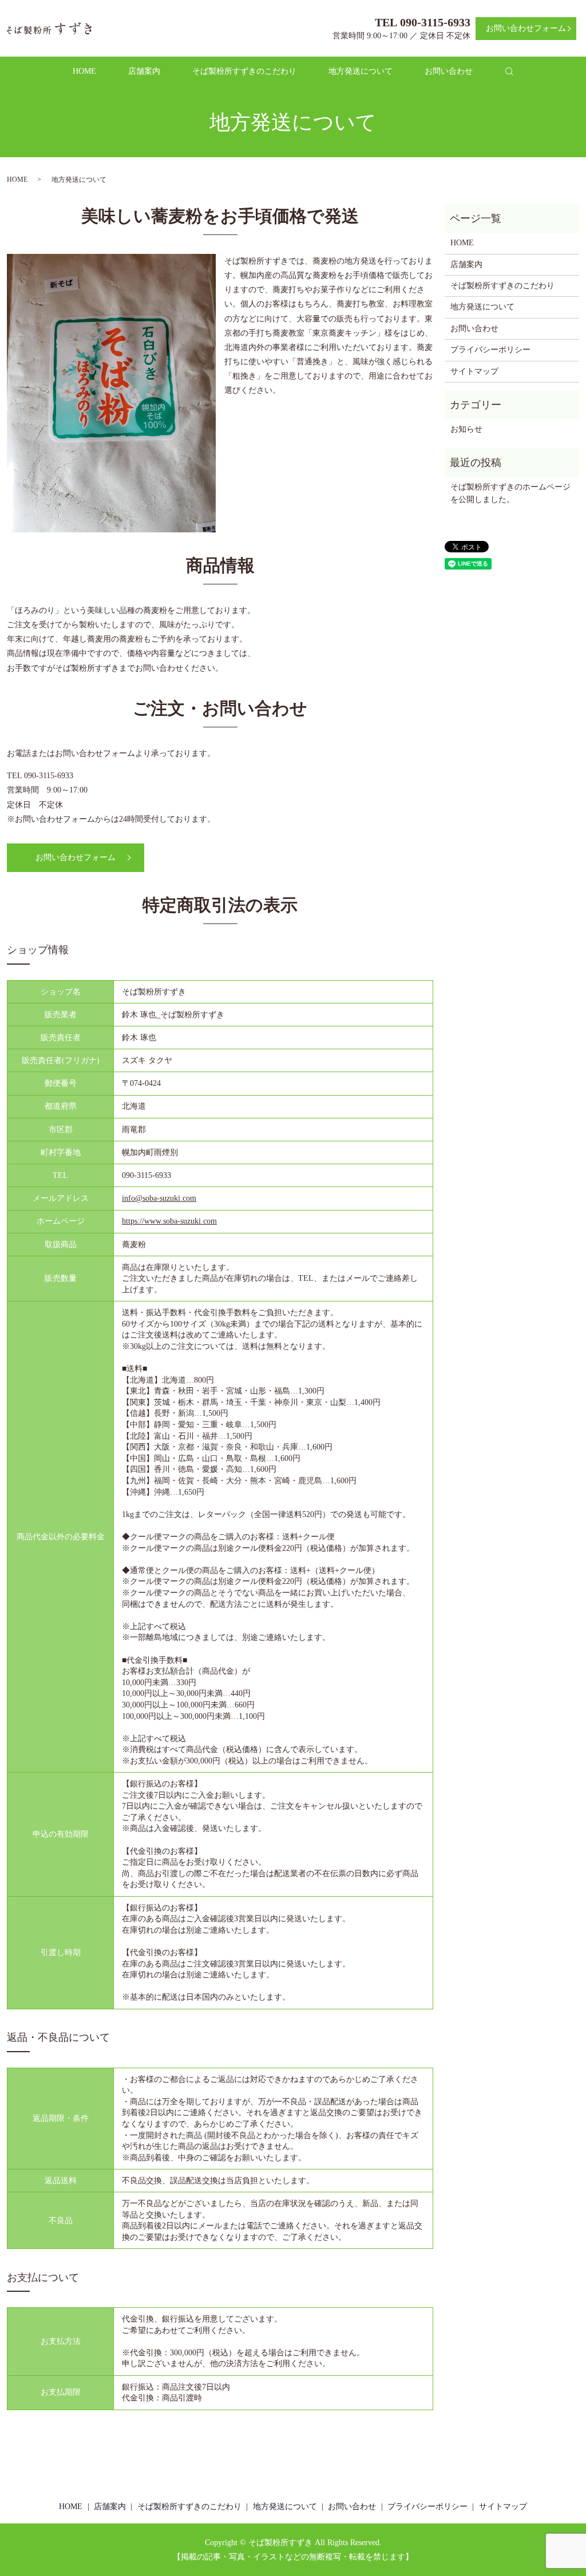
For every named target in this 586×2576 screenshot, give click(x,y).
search (516, 76)
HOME (84, 71)
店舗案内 (144, 71)
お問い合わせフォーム (526, 28)
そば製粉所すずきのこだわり (244, 71)
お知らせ (466, 429)
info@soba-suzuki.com (159, 1198)
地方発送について (361, 71)
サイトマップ (474, 371)
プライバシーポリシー (490, 350)
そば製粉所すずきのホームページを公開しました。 (510, 493)
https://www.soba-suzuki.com (169, 1221)
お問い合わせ (449, 71)
